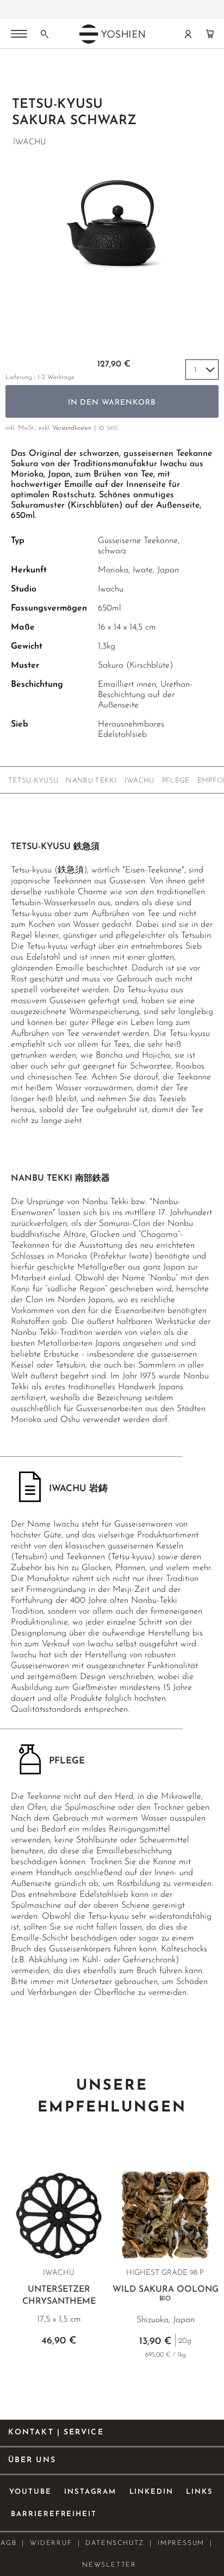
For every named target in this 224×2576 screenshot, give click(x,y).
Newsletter (109, 2565)
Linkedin (152, 2492)
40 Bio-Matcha (111, 10)
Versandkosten (72, 428)
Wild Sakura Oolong (166, 2294)
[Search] (45, 34)
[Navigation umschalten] (19, 35)
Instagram (91, 2492)
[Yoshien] (112, 34)
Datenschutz (115, 2543)
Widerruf (51, 2543)
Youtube (30, 2492)
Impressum (181, 2543)
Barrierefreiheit (54, 2514)
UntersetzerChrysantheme (59, 2296)
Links (200, 2492)
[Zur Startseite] (18, 77)
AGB (8, 2543)
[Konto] (188, 34)
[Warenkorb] (210, 34)
